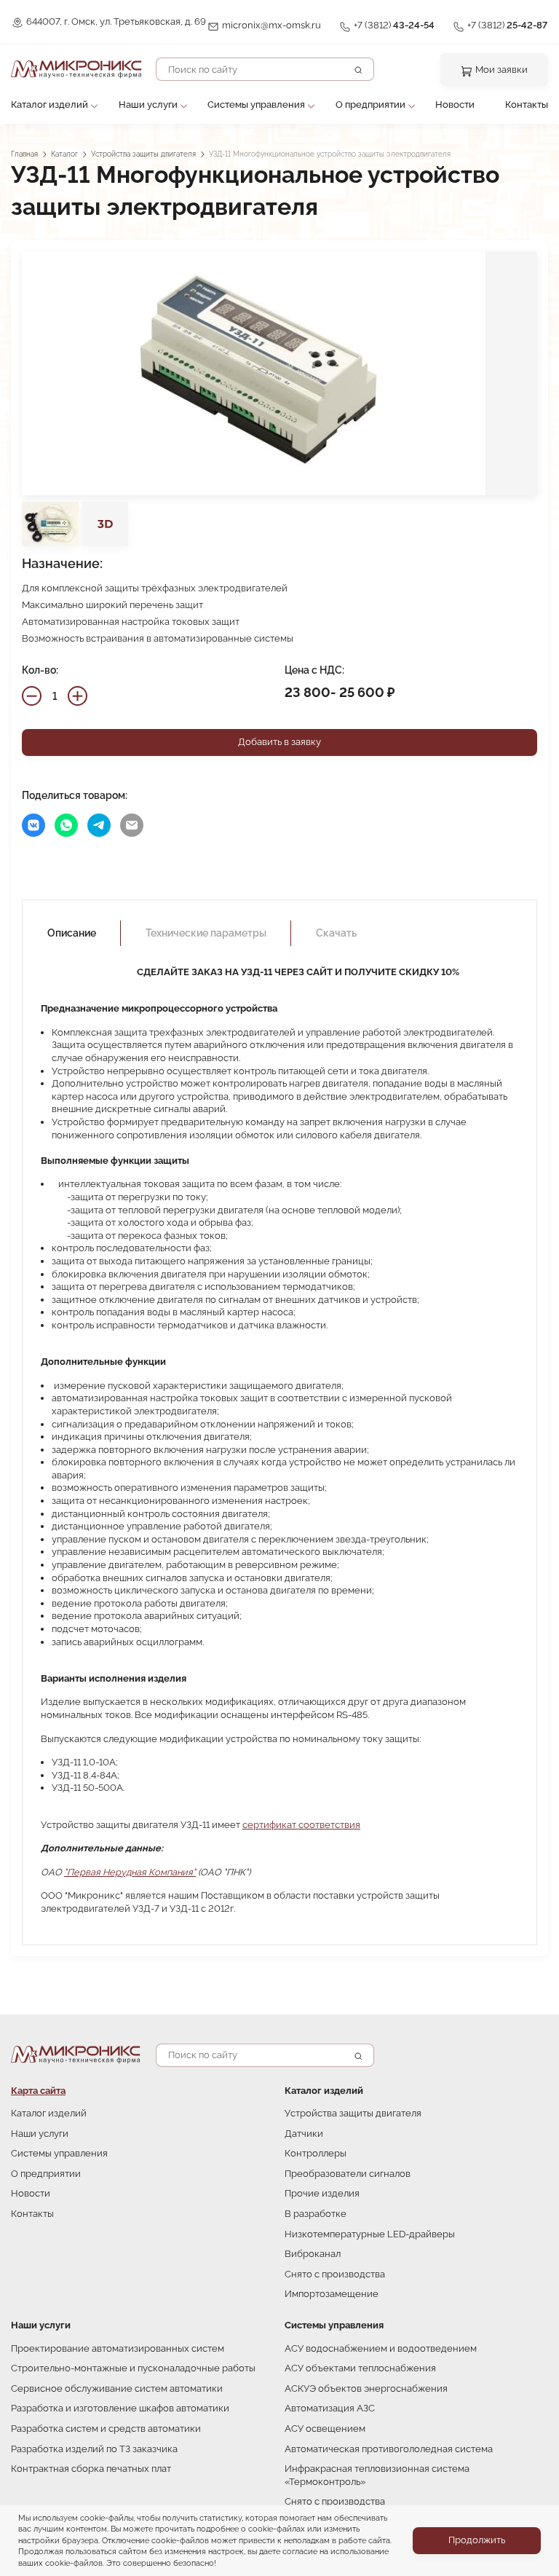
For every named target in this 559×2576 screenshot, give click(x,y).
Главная (24, 154)
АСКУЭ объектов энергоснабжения (366, 2388)
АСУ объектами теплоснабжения (360, 2368)
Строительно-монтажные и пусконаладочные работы (133, 2368)
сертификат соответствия (301, 1825)
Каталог (64, 154)
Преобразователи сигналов (348, 2174)
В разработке (316, 2214)
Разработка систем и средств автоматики (106, 2429)
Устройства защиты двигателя (143, 154)
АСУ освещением (325, 2429)
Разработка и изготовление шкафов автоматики (120, 2408)
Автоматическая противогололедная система (389, 2449)
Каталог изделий (49, 105)
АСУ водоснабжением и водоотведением (381, 2348)
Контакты (527, 105)
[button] (279, 373)
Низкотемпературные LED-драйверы (370, 2234)
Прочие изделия (322, 2193)
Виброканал (313, 2254)
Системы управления (256, 105)
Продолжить (477, 2540)
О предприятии (370, 105)
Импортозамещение (332, 2294)
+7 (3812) (394, 25)
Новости (455, 105)
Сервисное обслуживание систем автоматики (117, 2388)
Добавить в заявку (279, 742)
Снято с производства (335, 2274)
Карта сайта (38, 2091)
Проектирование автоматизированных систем (118, 2348)
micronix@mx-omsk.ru (271, 25)
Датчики (304, 2134)
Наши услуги (148, 105)
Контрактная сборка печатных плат (91, 2469)
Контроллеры (316, 2153)
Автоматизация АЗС (330, 2408)
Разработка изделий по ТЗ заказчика (94, 2449)
